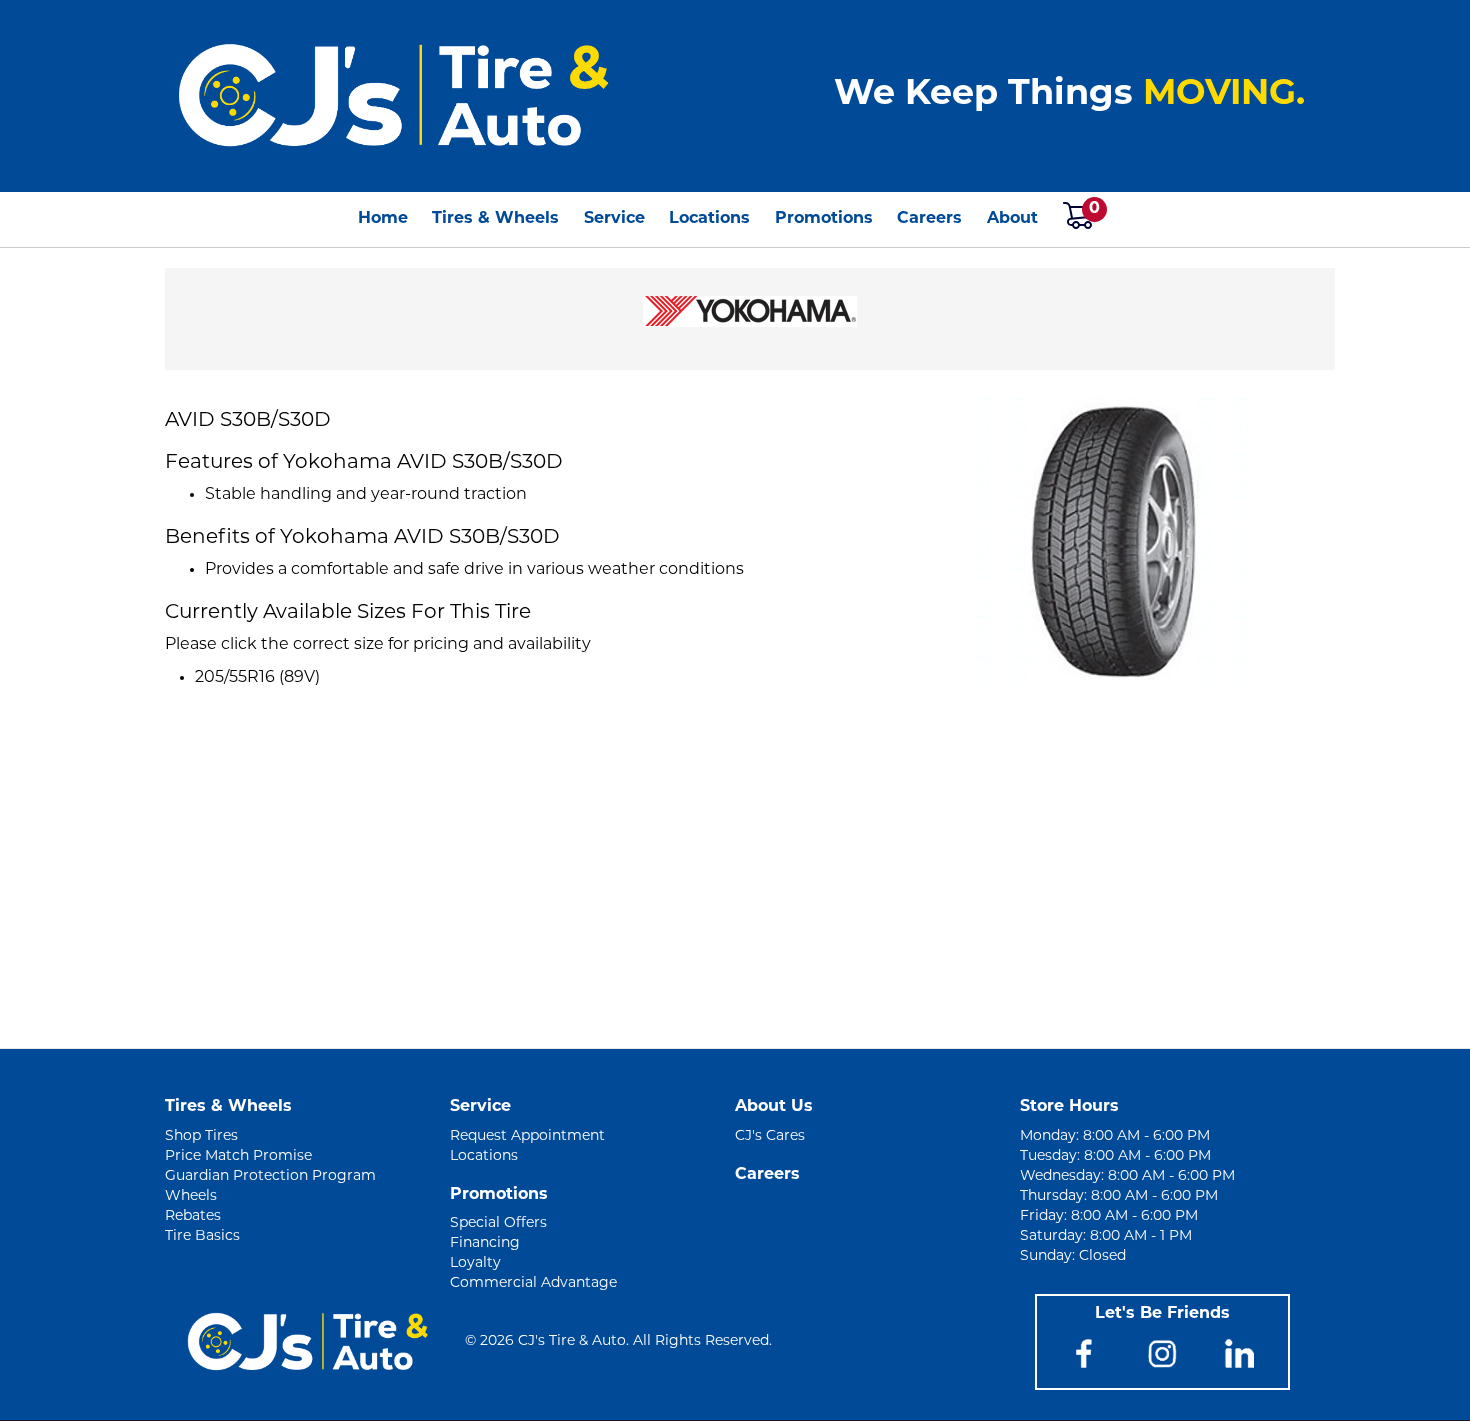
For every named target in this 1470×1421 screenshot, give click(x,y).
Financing (485, 1243)
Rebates (193, 1216)
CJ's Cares (770, 1136)
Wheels (191, 1196)
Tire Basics (202, 1236)
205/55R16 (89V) (257, 678)
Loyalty (475, 1263)
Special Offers (498, 1223)
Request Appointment (527, 1136)
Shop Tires (201, 1136)
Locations (709, 219)
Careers (929, 219)
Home (383, 219)
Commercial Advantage (533, 1283)
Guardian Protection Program (270, 1176)
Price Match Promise (238, 1156)
